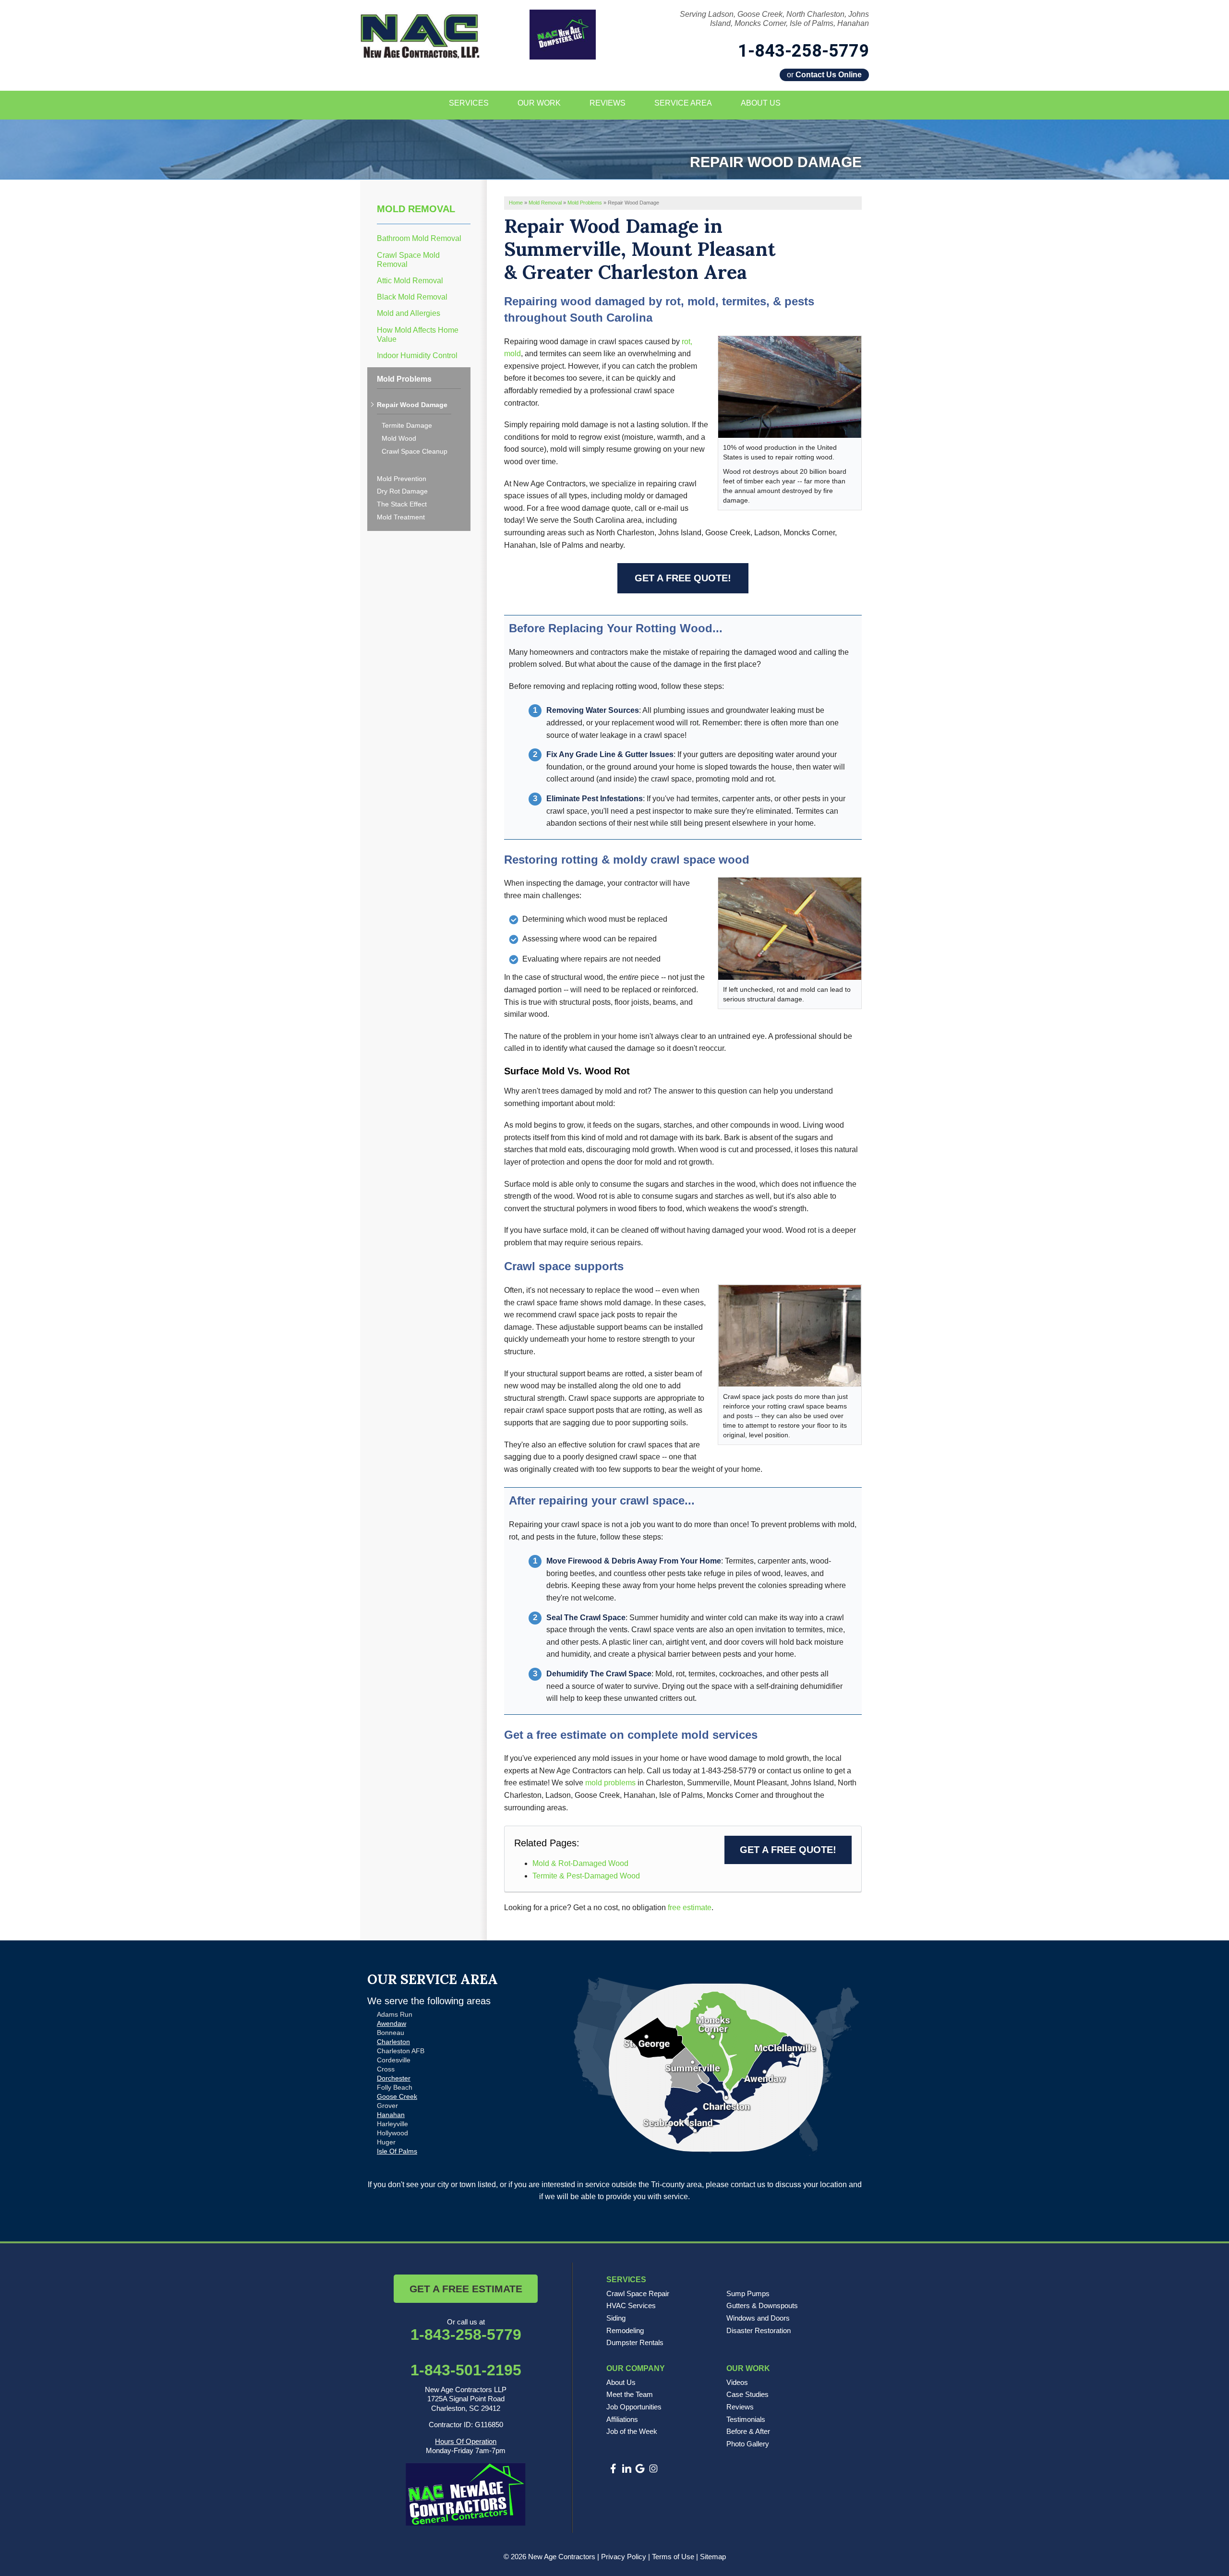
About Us (621, 2382)
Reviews (740, 2407)
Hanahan (391, 2115)
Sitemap (713, 2557)
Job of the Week (632, 2431)
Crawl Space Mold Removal (408, 260)
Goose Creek (397, 2096)
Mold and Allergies (409, 313)
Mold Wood (399, 438)
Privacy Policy (624, 2557)
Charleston (393, 2042)
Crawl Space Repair (638, 2293)
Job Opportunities (634, 2407)
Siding (616, 2318)
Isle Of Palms (397, 2151)
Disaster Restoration (759, 2330)
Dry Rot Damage (402, 491)
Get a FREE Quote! (683, 578)
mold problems (610, 1783)
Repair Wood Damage (412, 405)
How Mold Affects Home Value (418, 335)
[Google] (640, 2468)
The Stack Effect (402, 504)
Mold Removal (416, 209)
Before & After (748, 2431)
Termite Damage (407, 425)
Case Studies (747, 2394)
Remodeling (625, 2330)
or (824, 75)
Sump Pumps (748, 2293)
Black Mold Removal (412, 297)
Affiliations (622, 2419)
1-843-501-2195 (466, 2370)
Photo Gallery (748, 2444)
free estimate (690, 1908)
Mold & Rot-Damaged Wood (580, 1863)
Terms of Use (673, 2557)
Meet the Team (630, 2394)
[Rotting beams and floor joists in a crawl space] (790, 386)
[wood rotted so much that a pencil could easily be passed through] (790, 928)
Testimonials (746, 2419)
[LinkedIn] (627, 2468)
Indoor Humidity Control (417, 355)
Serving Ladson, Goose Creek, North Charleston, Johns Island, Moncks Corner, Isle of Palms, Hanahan (774, 19)
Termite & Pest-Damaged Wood (586, 1876)
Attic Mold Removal (410, 281)
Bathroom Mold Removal (419, 238)
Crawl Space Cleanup (415, 451)
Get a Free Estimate (466, 2289)
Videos (737, 2382)
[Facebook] (613, 2468)
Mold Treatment (401, 517)
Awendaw (392, 2023)
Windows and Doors (758, 2318)
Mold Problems (404, 379)
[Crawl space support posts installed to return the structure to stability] (790, 1335)
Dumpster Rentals (635, 2342)
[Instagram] (653, 2468)
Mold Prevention (402, 479)
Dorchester (394, 2078)
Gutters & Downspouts (762, 2305)
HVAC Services (631, 2305)
